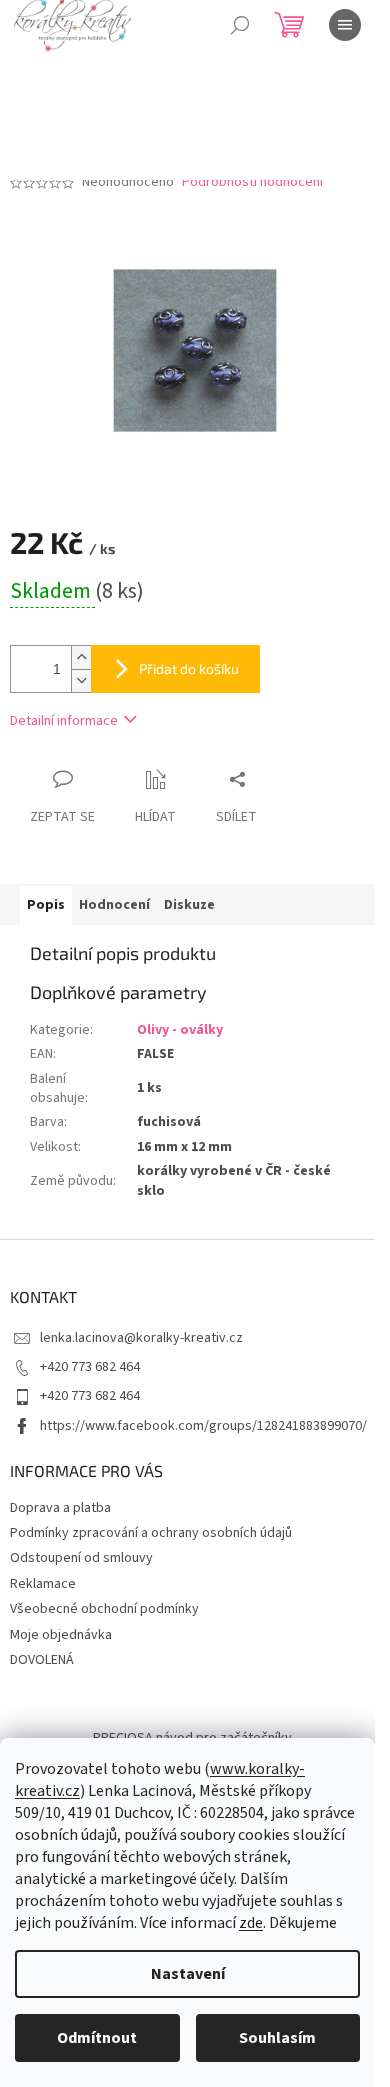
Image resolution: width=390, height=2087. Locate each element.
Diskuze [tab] (189, 905)
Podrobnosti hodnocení (252, 182)
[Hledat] (240, 25)
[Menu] (345, 25)
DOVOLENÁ (42, 1660)
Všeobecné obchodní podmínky (104, 1609)
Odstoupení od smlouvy (81, 1558)
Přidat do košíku (189, 668)
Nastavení (188, 1974)
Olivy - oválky (180, 1030)
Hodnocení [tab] (114, 905)
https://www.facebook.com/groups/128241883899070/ (203, 1426)
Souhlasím (277, 2038)
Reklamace (43, 1584)
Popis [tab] (46, 905)
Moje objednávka (61, 1635)
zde (251, 1923)
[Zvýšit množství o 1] (81, 657)
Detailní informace (64, 721)
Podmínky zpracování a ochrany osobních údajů (151, 1533)
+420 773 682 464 (90, 1367)
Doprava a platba (60, 1508)
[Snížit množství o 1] (81, 680)
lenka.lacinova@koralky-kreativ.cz (141, 1338)
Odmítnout (97, 2038)
